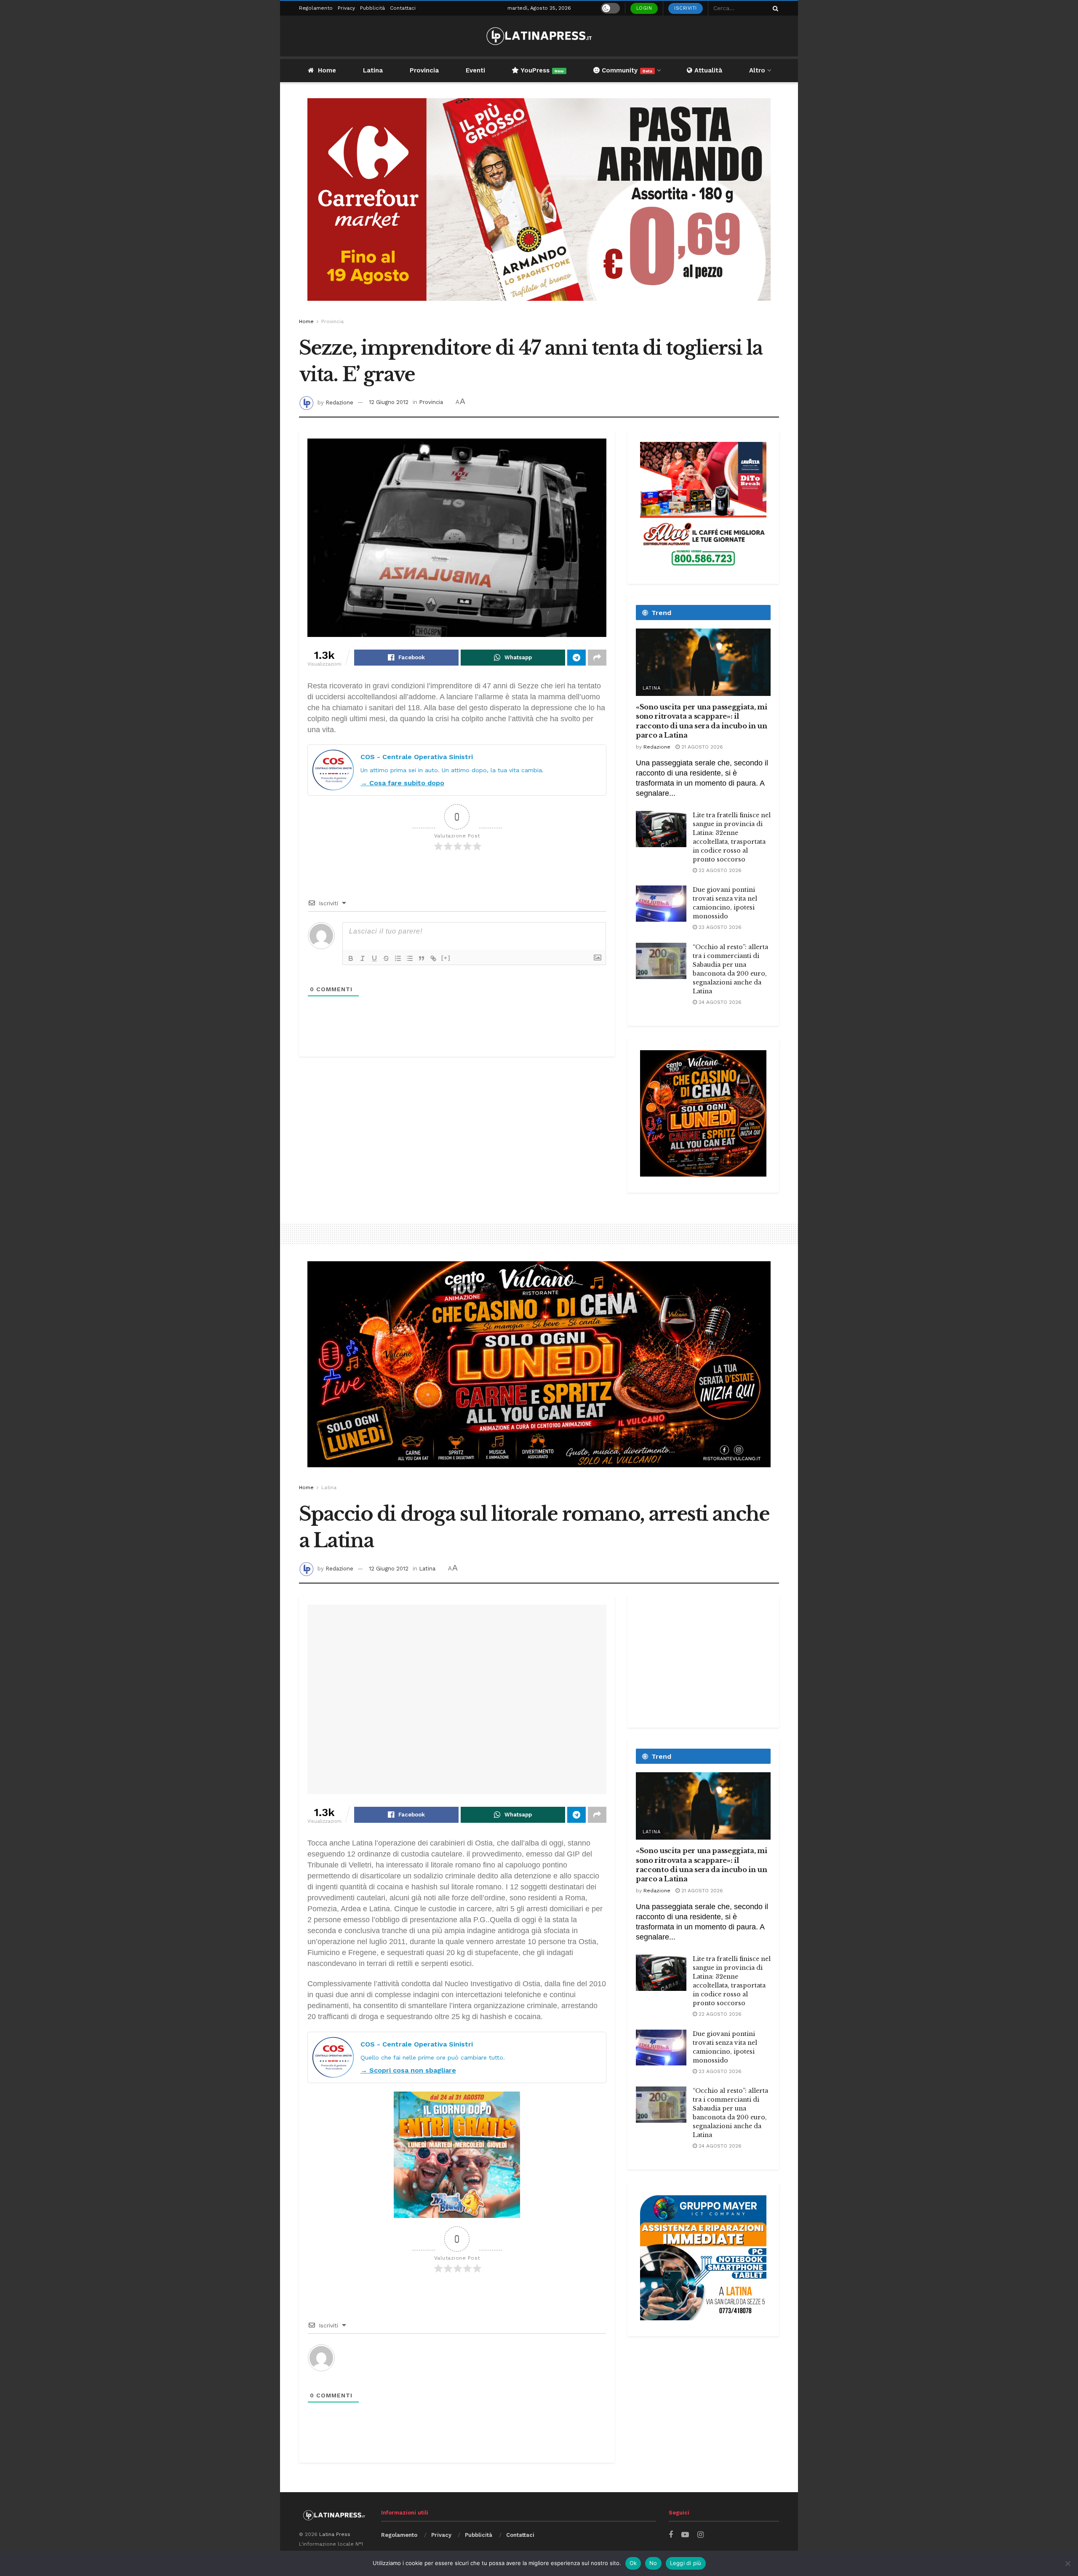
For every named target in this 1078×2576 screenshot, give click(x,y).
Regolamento (316, 8)
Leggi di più (686, 2563)
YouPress (541, 70)
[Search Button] (774, 8)
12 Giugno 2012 (389, 402)
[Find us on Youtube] (685, 2535)
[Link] (433, 958)
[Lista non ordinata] (410, 958)
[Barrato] (386, 958)
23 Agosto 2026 (719, 927)
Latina (373, 70)
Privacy (346, 8)
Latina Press (335, 2534)
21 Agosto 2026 (701, 747)
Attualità (707, 70)
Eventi (475, 70)
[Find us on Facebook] (671, 2535)
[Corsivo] (363, 958)
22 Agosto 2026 (719, 870)
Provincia (424, 70)
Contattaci (403, 8)
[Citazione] (422, 958)
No (653, 2563)
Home (327, 70)
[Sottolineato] (374, 958)
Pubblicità (372, 8)
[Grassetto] (351, 958)
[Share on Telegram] (576, 658)
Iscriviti (686, 8)
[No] (1067, 2563)
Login (644, 8)
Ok (633, 2563)
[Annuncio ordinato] (398, 958)
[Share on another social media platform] (597, 658)
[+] (446, 958)
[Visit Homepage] (539, 36)
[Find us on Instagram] (700, 2535)
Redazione (339, 402)
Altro (757, 70)
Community (626, 70)
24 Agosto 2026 (719, 1002)
